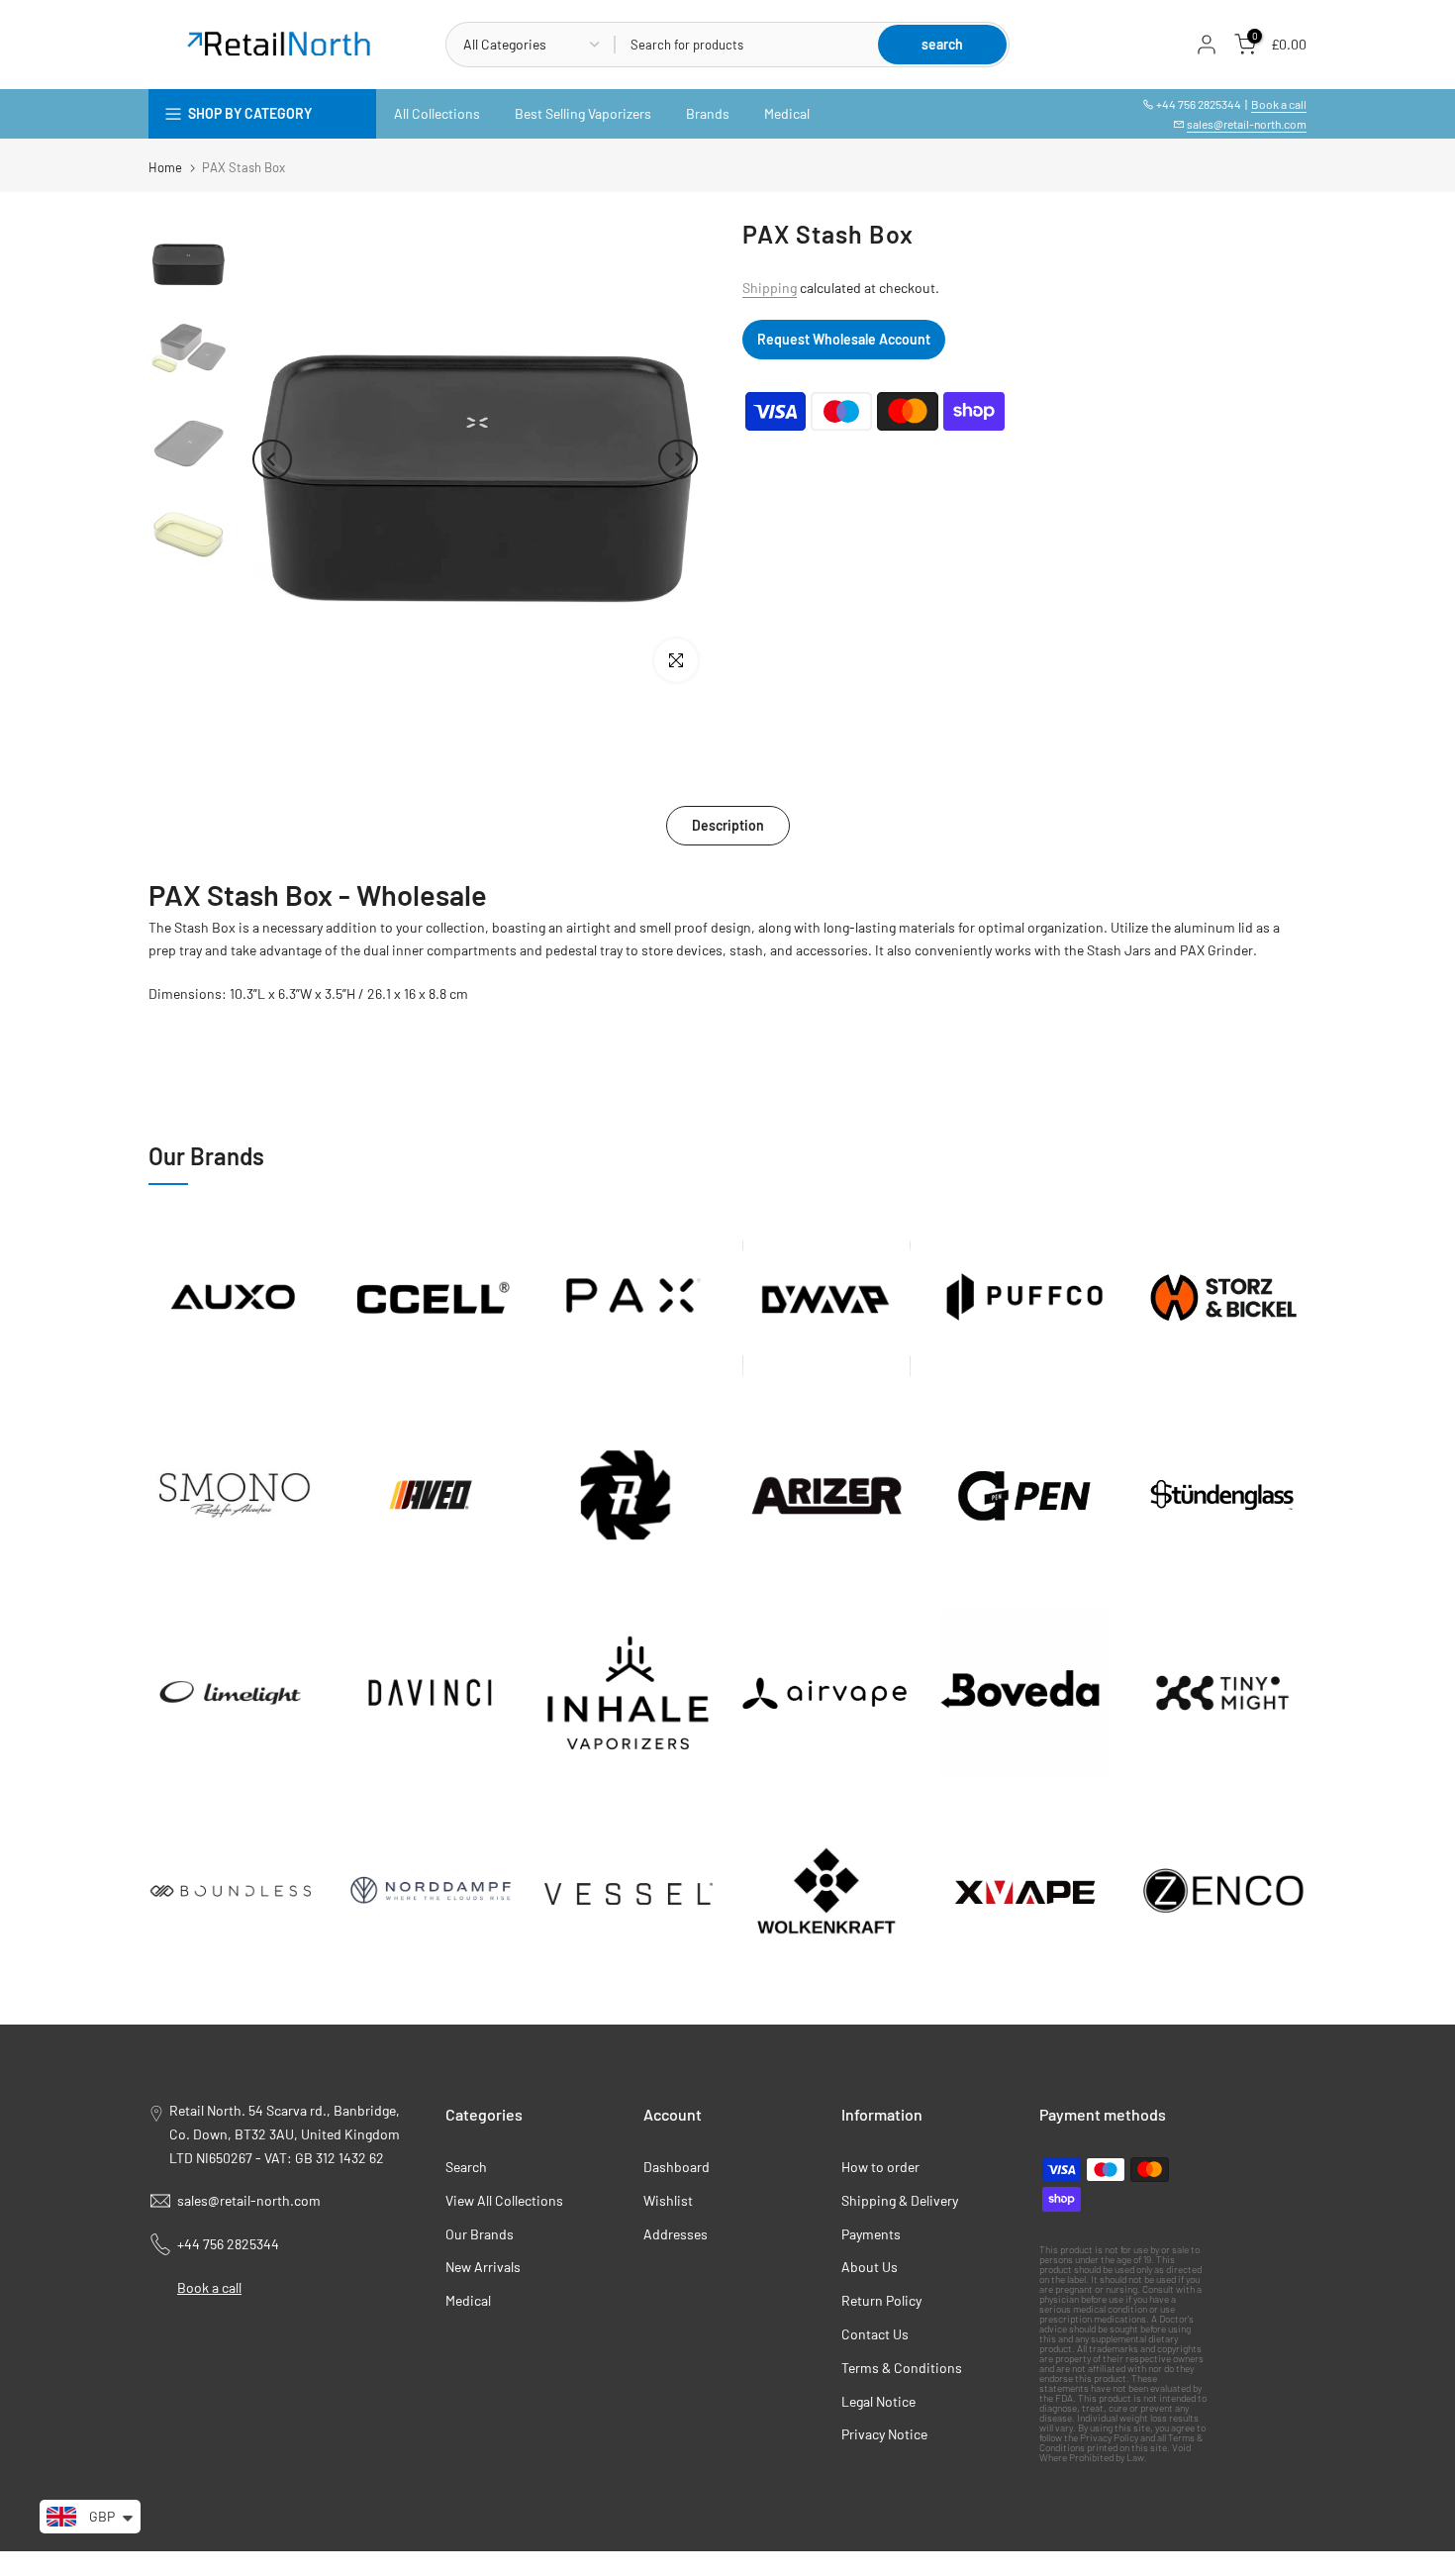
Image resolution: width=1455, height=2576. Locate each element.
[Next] (678, 459)
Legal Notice (878, 2401)
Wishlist (668, 2200)
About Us (870, 2267)
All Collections (437, 113)
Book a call (1279, 104)
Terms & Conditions (902, 2368)
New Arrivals (483, 2267)
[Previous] (272, 459)
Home (165, 168)
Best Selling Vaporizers (583, 113)
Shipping (770, 288)
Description (728, 825)
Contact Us (875, 2334)
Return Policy (881, 2300)
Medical (787, 113)
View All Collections (504, 2200)
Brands (708, 113)
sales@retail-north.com (1247, 124)
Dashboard (677, 2167)
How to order (880, 2167)
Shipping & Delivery (900, 2200)
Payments (871, 2234)
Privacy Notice (884, 2434)
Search (466, 2167)
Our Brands (480, 2234)
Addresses (676, 2234)
